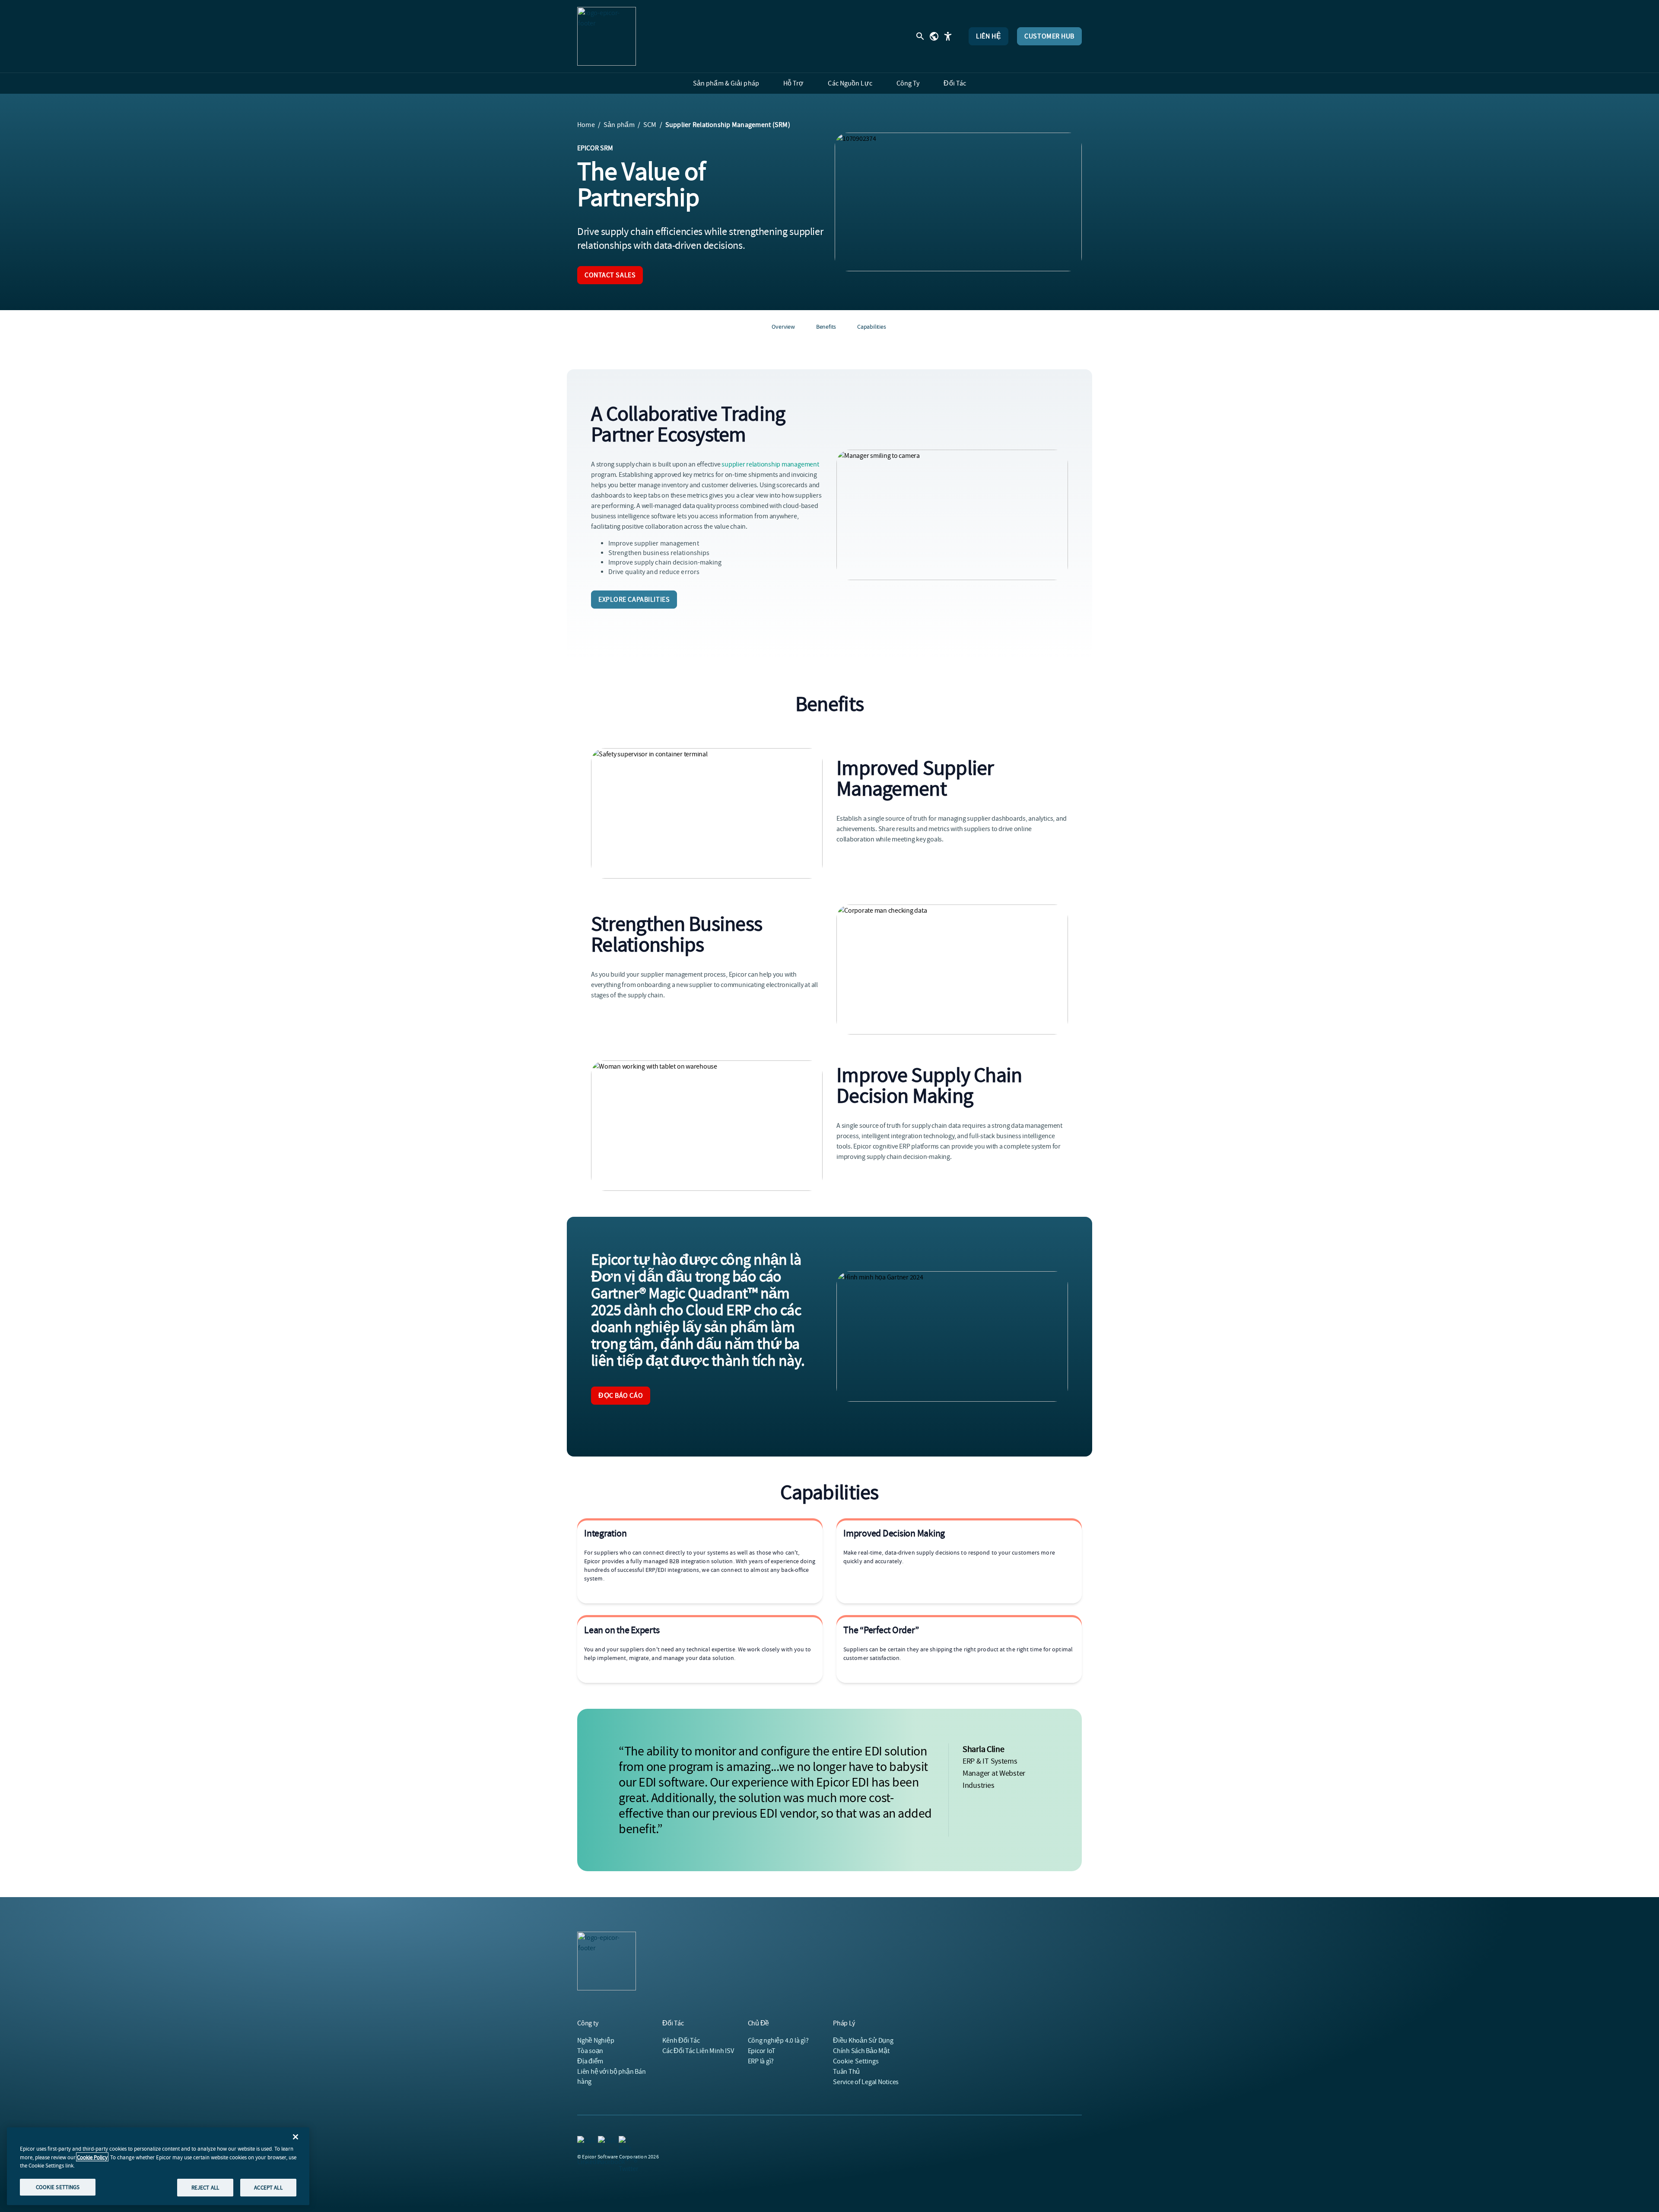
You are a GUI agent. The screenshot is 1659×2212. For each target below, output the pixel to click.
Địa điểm (590, 2061)
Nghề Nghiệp (596, 2041)
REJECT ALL (205, 2187)
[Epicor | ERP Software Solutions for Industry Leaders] (607, 36)
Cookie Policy (92, 2157)
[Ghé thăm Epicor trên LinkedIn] (582, 2141)
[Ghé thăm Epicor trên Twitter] (624, 2141)
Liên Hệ (988, 36)
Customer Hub (1049, 36)
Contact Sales (610, 275)
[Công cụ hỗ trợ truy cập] (948, 36)
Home (586, 125)
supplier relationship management (770, 464)
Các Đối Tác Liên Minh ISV (698, 2051)
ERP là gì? (761, 2061)
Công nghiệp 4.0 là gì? (778, 2041)
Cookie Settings (856, 2061)
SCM (650, 125)
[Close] (296, 2137)
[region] (158, 2166)
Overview (783, 327)
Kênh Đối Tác (681, 2041)
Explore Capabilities (634, 600)
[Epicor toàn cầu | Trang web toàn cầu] (934, 36)
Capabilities (871, 327)
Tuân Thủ (846, 2072)
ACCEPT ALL (268, 2187)
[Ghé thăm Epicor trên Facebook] (603, 2141)
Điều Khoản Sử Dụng (863, 2041)
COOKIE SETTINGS (58, 2187)
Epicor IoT (762, 2051)
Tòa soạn (590, 2051)
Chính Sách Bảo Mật (861, 2051)
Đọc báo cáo (621, 1396)
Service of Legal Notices (866, 2082)
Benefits (826, 327)
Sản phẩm (619, 125)
